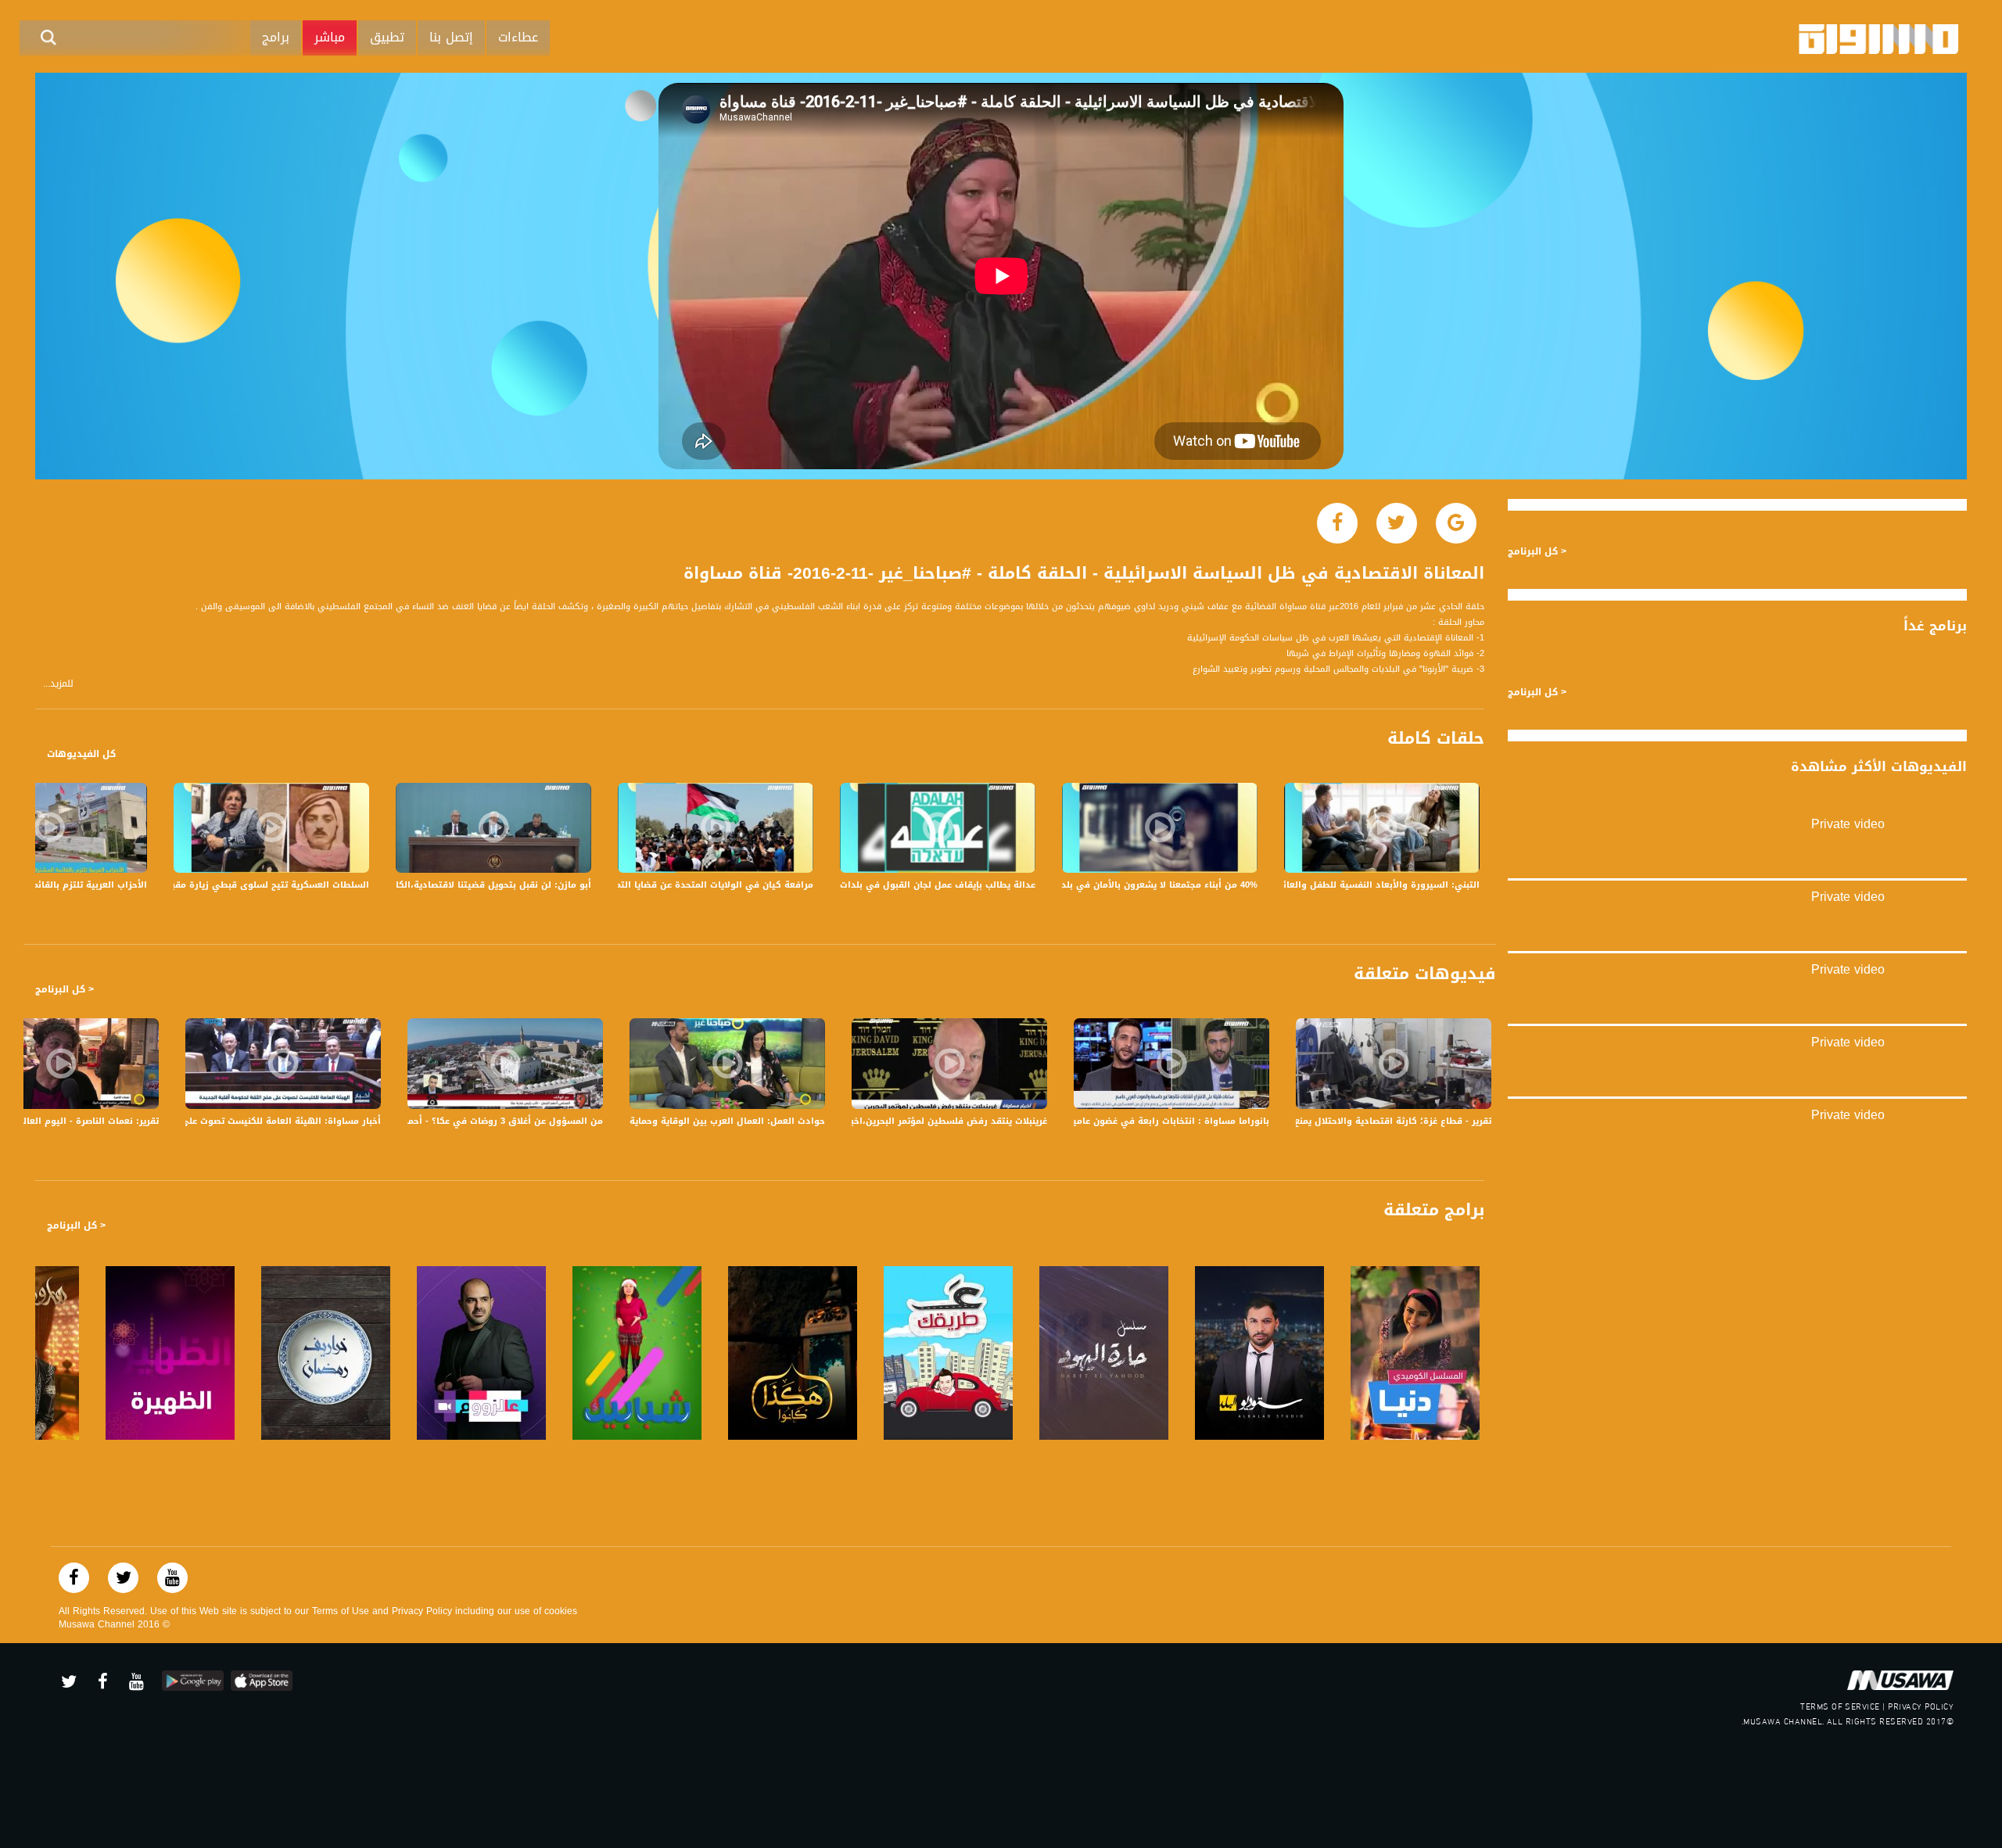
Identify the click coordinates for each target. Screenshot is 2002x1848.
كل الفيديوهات (81, 754)
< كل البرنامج (65, 989)
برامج (276, 37)
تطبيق (387, 37)
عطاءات (518, 37)
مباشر (330, 37)
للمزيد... (58, 684)
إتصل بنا (451, 37)
